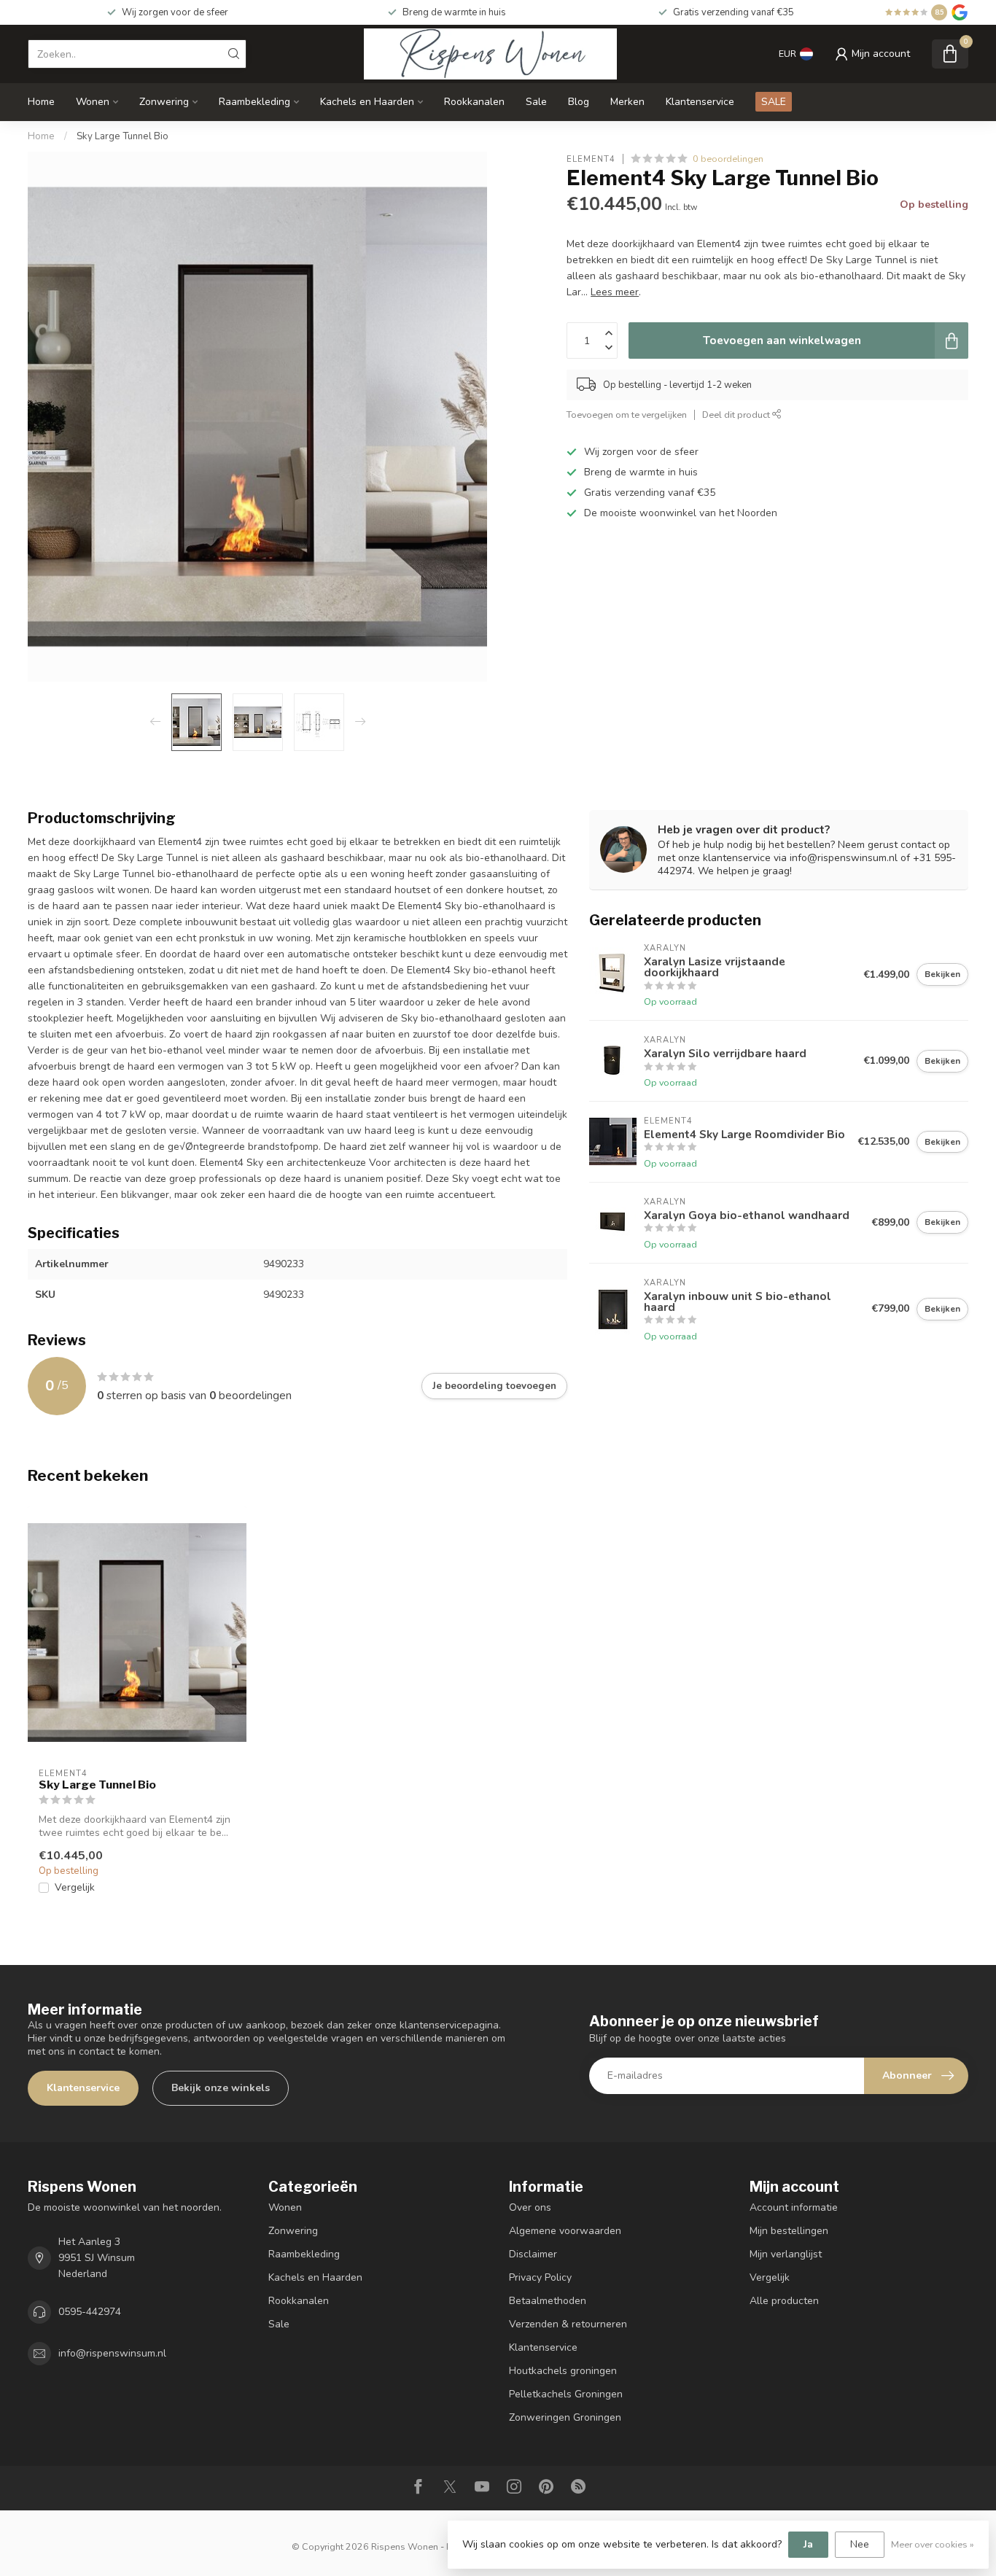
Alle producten (784, 2301)
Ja (808, 2544)
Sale (536, 102)
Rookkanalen (474, 102)
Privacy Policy (540, 2277)
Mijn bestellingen (789, 2231)
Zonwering (164, 102)
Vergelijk (75, 1887)
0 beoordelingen (728, 159)
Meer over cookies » (933, 2544)
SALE (774, 102)
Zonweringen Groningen (565, 2417)
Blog (579, 102)
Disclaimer (533, 2254)
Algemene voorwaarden (565, 2231)
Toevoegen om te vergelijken (627, 415)
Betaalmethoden (548, 2301)
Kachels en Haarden (367, 102)
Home (41, 102)
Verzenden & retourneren (568, 2324)
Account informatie (794, 2207)
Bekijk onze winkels (221, 2088)
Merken (627, 102)
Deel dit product (737, 415)
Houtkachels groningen (563, 2371)
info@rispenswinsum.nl (112, 2353)
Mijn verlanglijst (786, 2254)
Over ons (530, 2207)
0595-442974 (90, 2312)
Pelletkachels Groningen (566, 2394)
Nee (860, 2544)
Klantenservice (700, 102)
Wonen (93, 102)
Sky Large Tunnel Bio (122, 136)
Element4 (591, 159)
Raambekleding (254, 102)
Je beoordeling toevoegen (494, 1386)
